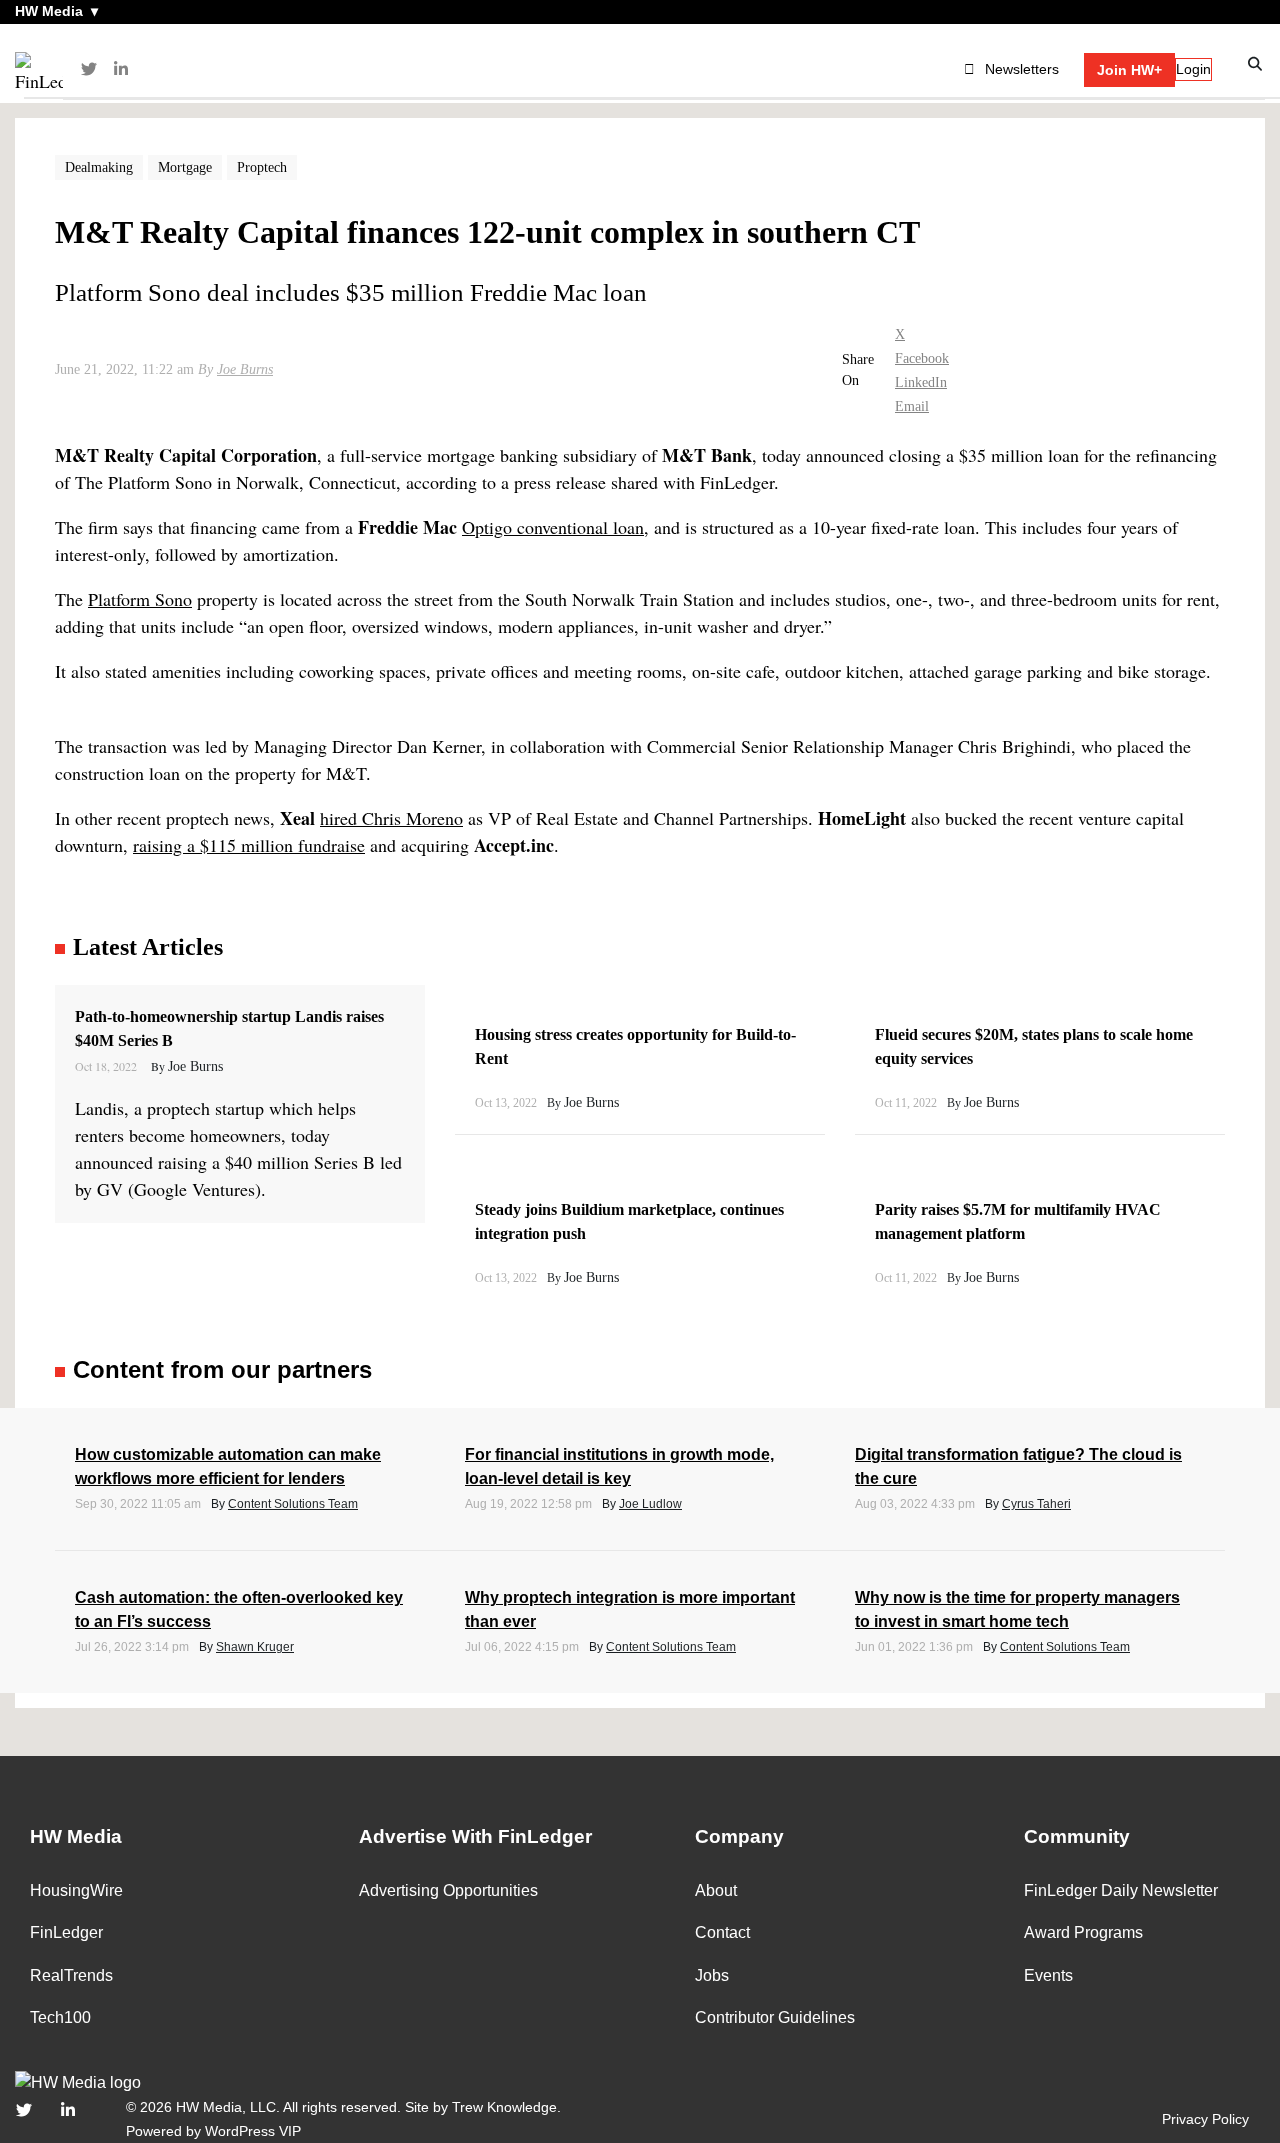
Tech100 (60, 2017)
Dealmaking (99, 167)
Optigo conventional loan (553, 527)
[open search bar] (1256, 64)
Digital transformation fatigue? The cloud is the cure (1018, 1466)
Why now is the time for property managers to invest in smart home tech (1017, 1609)
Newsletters (1022, 69)
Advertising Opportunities (448, 1890)
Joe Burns (245, 369)
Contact (722, 1932)
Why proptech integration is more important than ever (630, 1609)
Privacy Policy (1205, 2119)
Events (1048, 1975)
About (716, 1890)
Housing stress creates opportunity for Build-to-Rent (635, 1046)
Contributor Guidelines (775, 2017)
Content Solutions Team (293, 1504)
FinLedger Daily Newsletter (1121, 1890)
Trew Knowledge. (506, 2107)
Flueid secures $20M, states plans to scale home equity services (1034, 1046)
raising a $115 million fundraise (249, 845)
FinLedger (66, 1932)
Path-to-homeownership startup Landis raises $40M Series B (229, 1028)
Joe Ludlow (650, 1504)
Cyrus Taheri (1036, 1504)
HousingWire (76, 1890)
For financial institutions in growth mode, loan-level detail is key (619, 1466)
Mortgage (185, 167)
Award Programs (1083, 1932)
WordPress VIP (253, 2131)
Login (1193, 69)
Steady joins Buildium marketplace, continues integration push (629, 1221)
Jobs (712, 1975)
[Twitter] (89, 69)
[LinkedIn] (121, 69)
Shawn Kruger (255, 1647)
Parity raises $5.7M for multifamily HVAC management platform (1018, 1221)
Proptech (262, 167)
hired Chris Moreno (391, 818)
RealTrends (71, 1975)
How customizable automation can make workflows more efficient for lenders (228, 1466)
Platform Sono (140, 599)
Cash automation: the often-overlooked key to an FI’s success (239, 1609)
